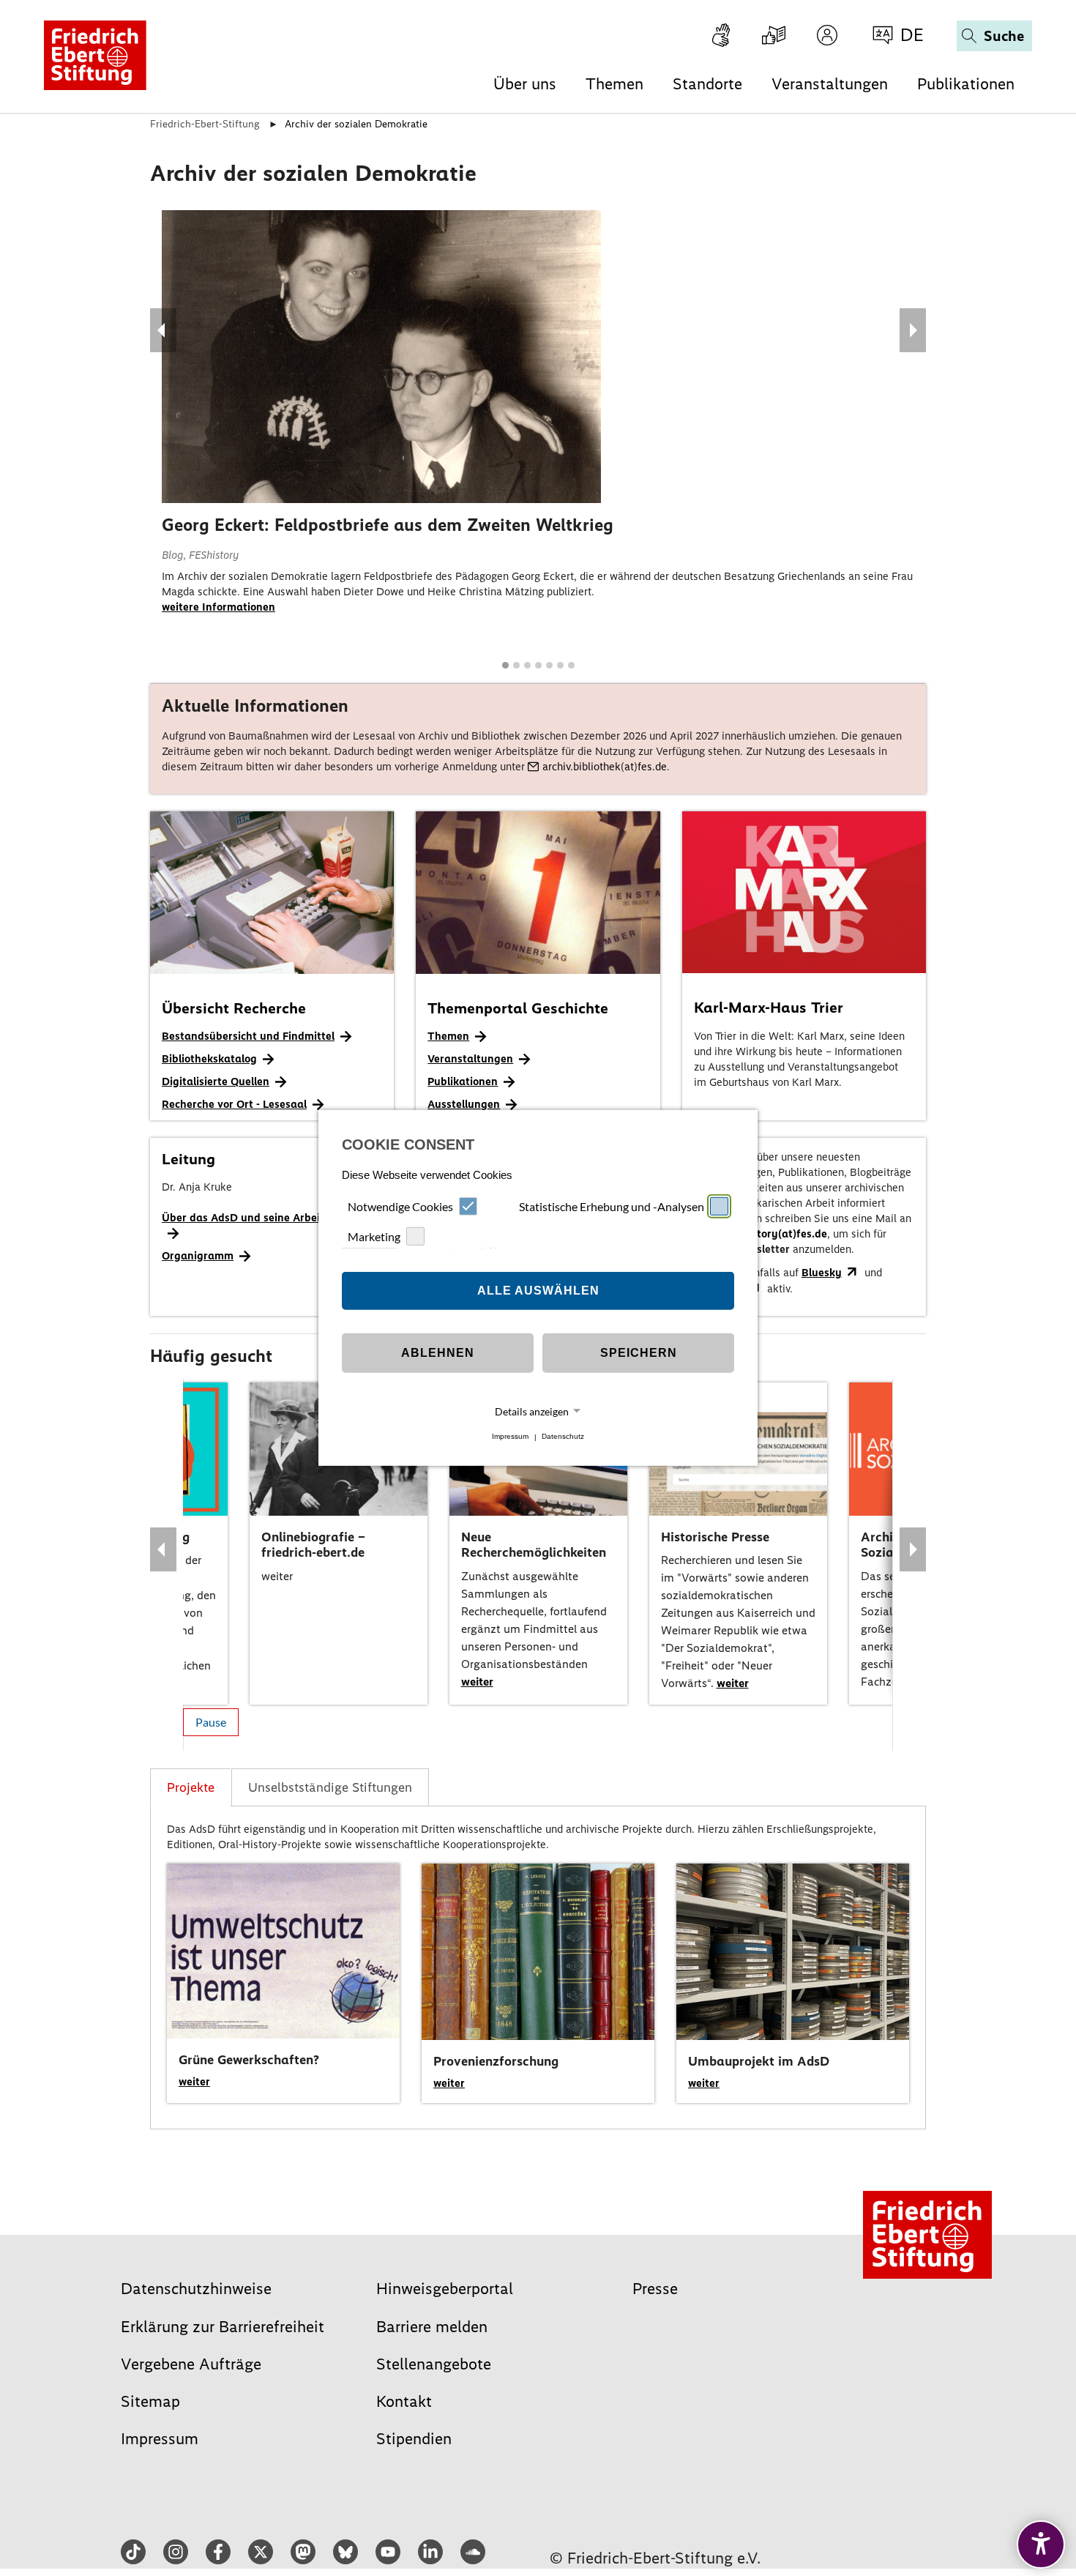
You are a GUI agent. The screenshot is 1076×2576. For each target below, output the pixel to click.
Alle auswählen (538, 1291)
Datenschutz (563, 1437)
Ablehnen (438, 1353)
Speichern (639, 1353)
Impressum (510, 1437)
